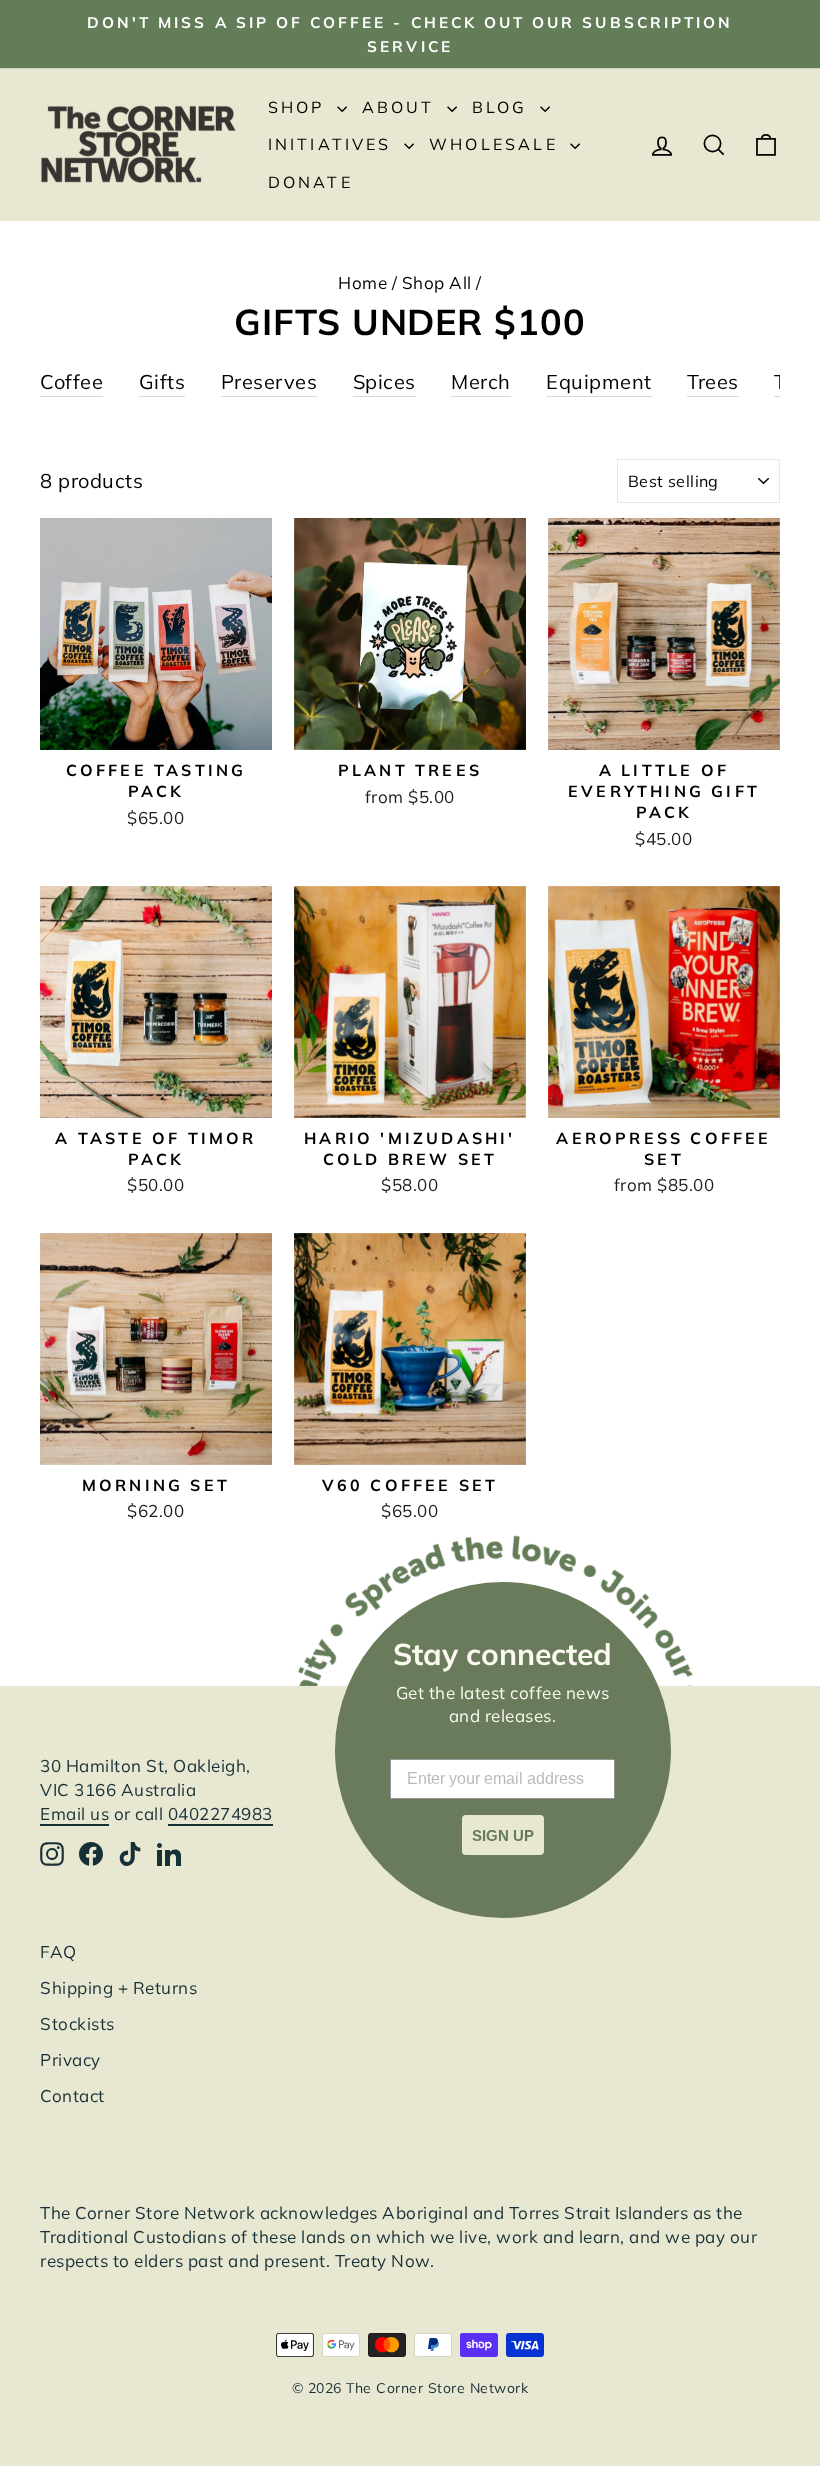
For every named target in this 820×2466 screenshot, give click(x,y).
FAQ (58, 1951)
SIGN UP (503, 1835)
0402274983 (220, 1813)
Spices (384, 381)
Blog (503, 107)
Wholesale (497, 144)
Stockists (77, 2023)
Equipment (599, 381)
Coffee (71, 381)
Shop (300, 107)
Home (362, 282)
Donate (310, 182)
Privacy (70, 2059)
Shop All (437, 282)
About (402, 107)
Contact (72, 2095)
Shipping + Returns (118, 1987)
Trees (713, 381)
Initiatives (333, 144)
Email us (74, 1813)
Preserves (269, 381)
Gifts (162, 381)
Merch (481, 381)
